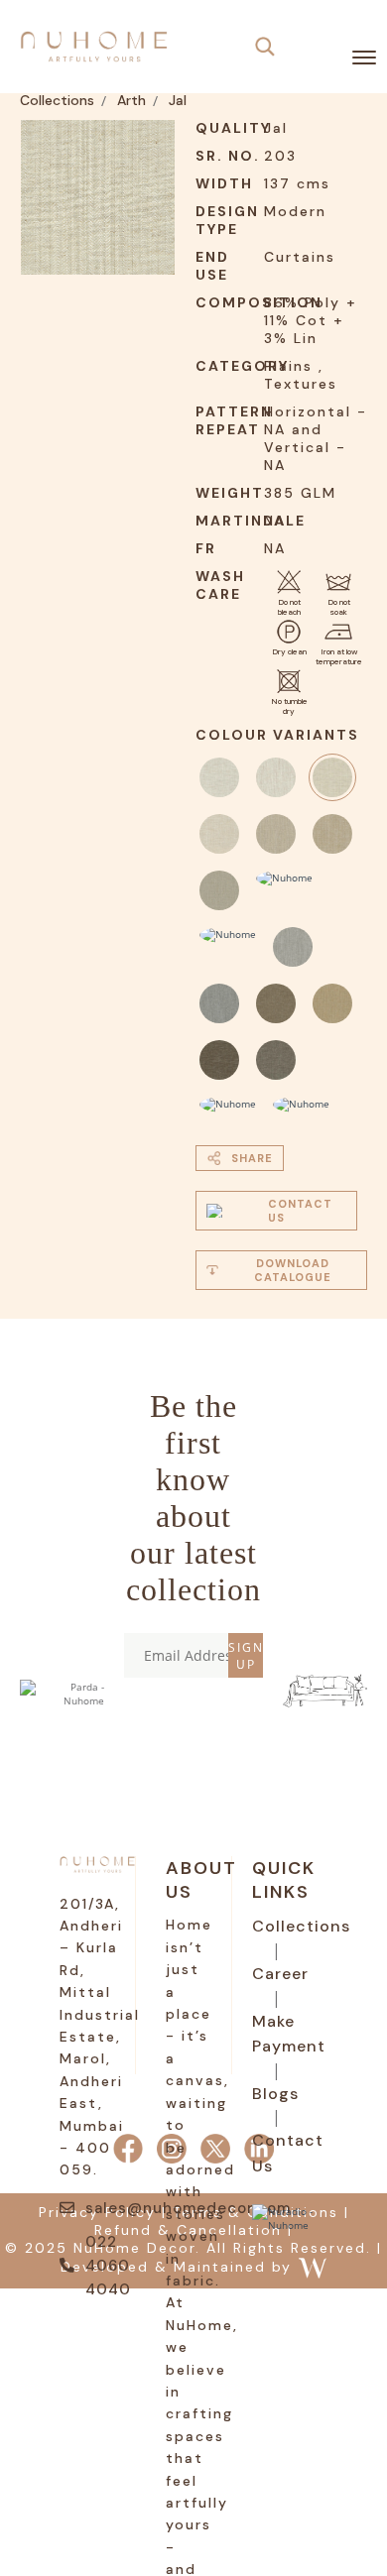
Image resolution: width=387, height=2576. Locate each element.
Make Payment (289, 2034)
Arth (131, 100)
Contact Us (288, 2153)
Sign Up (246, 1656)
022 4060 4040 (108, 2266)
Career (280, 1974)
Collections (57, 100)
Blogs (275, 2094)
